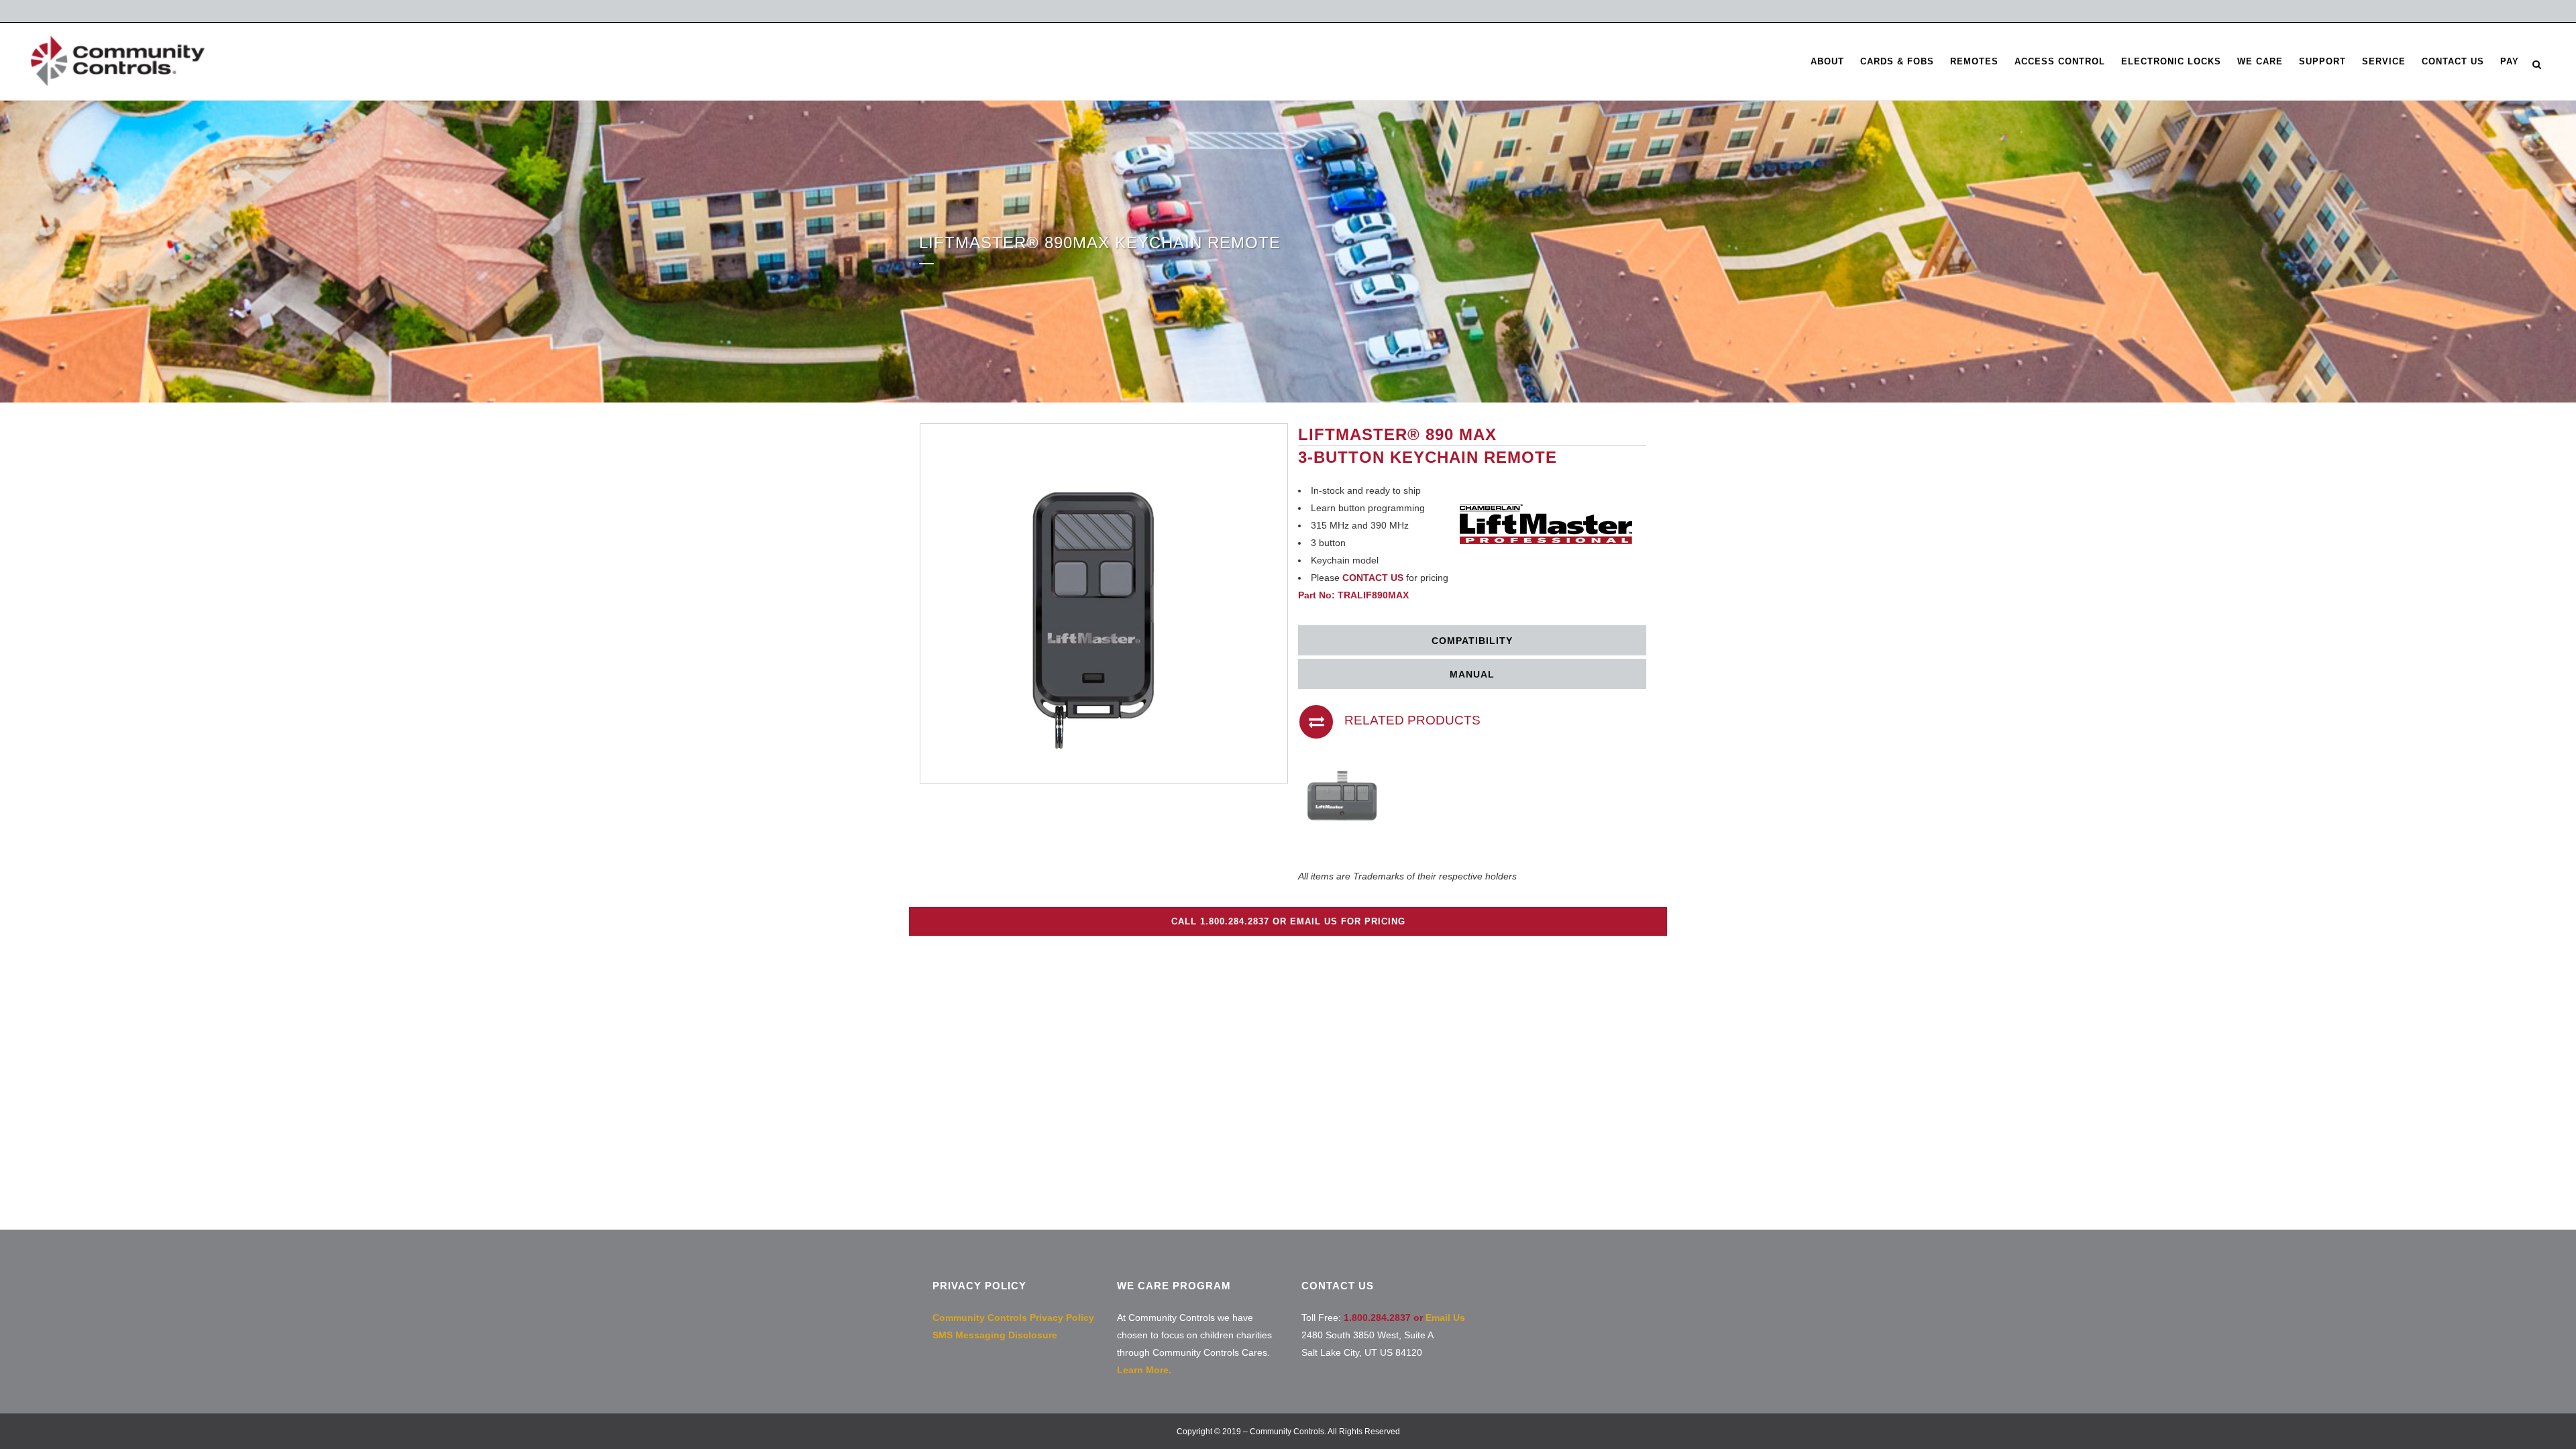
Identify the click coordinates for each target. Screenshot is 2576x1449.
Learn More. (1144, 1370)
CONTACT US (1373, 578)
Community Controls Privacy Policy (1013, 1318)
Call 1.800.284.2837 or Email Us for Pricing (1288, 921)
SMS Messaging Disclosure (995, 1335)
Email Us (1445, 1318)
